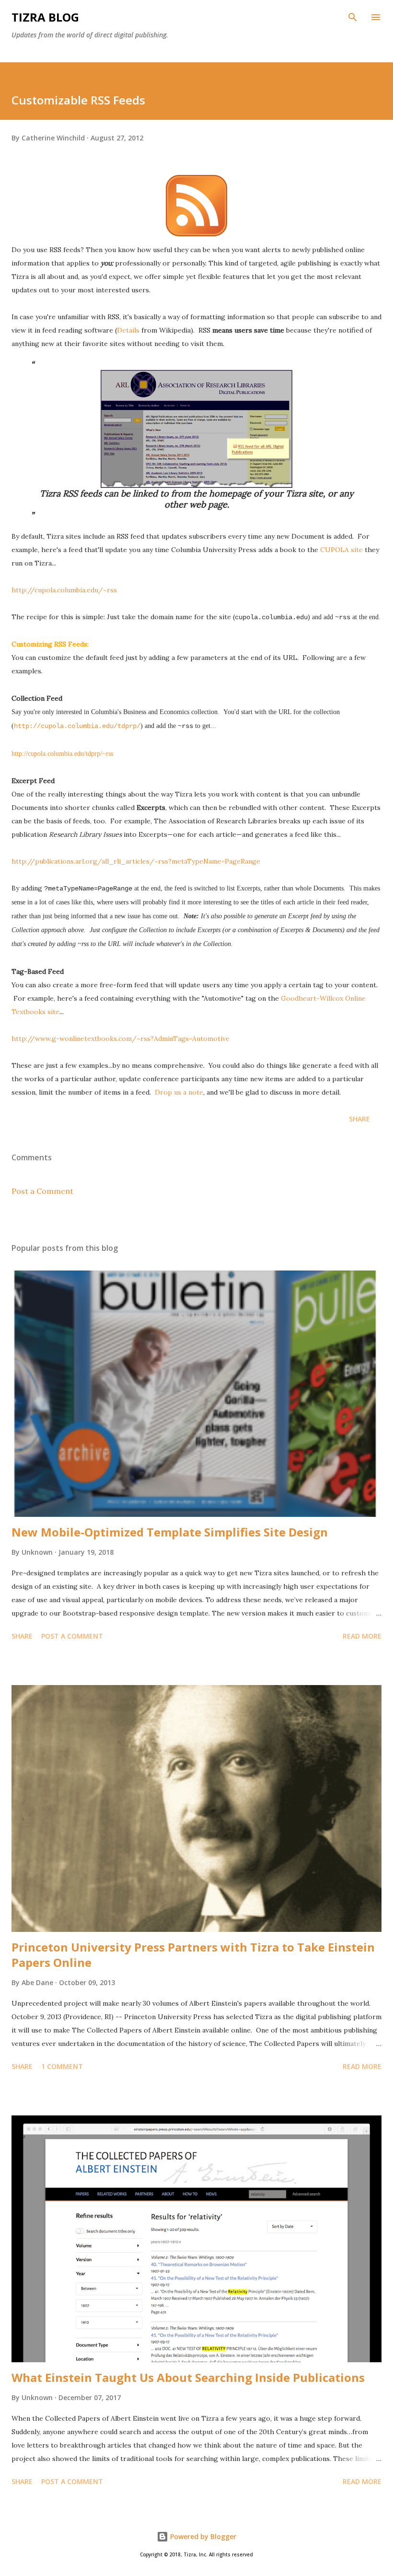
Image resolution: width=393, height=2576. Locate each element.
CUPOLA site (341, 550)
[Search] (353, 17)
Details (128, 330)
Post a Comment (42, 1191)
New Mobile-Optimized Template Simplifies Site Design (170, 1532)
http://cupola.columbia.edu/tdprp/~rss (62, 754)
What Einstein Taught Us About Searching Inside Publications (188, 2377)
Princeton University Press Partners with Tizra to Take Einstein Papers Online (193, 1955)
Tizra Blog (45, 17)
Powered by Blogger (202, 2536)
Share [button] (359, 1119)
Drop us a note (179, 1092)
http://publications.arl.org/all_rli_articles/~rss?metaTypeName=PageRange (136, 861)
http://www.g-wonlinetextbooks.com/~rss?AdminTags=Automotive (121, 1039)
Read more (362, 1636)
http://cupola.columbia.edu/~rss (64, 590)
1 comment (62, 2066)
